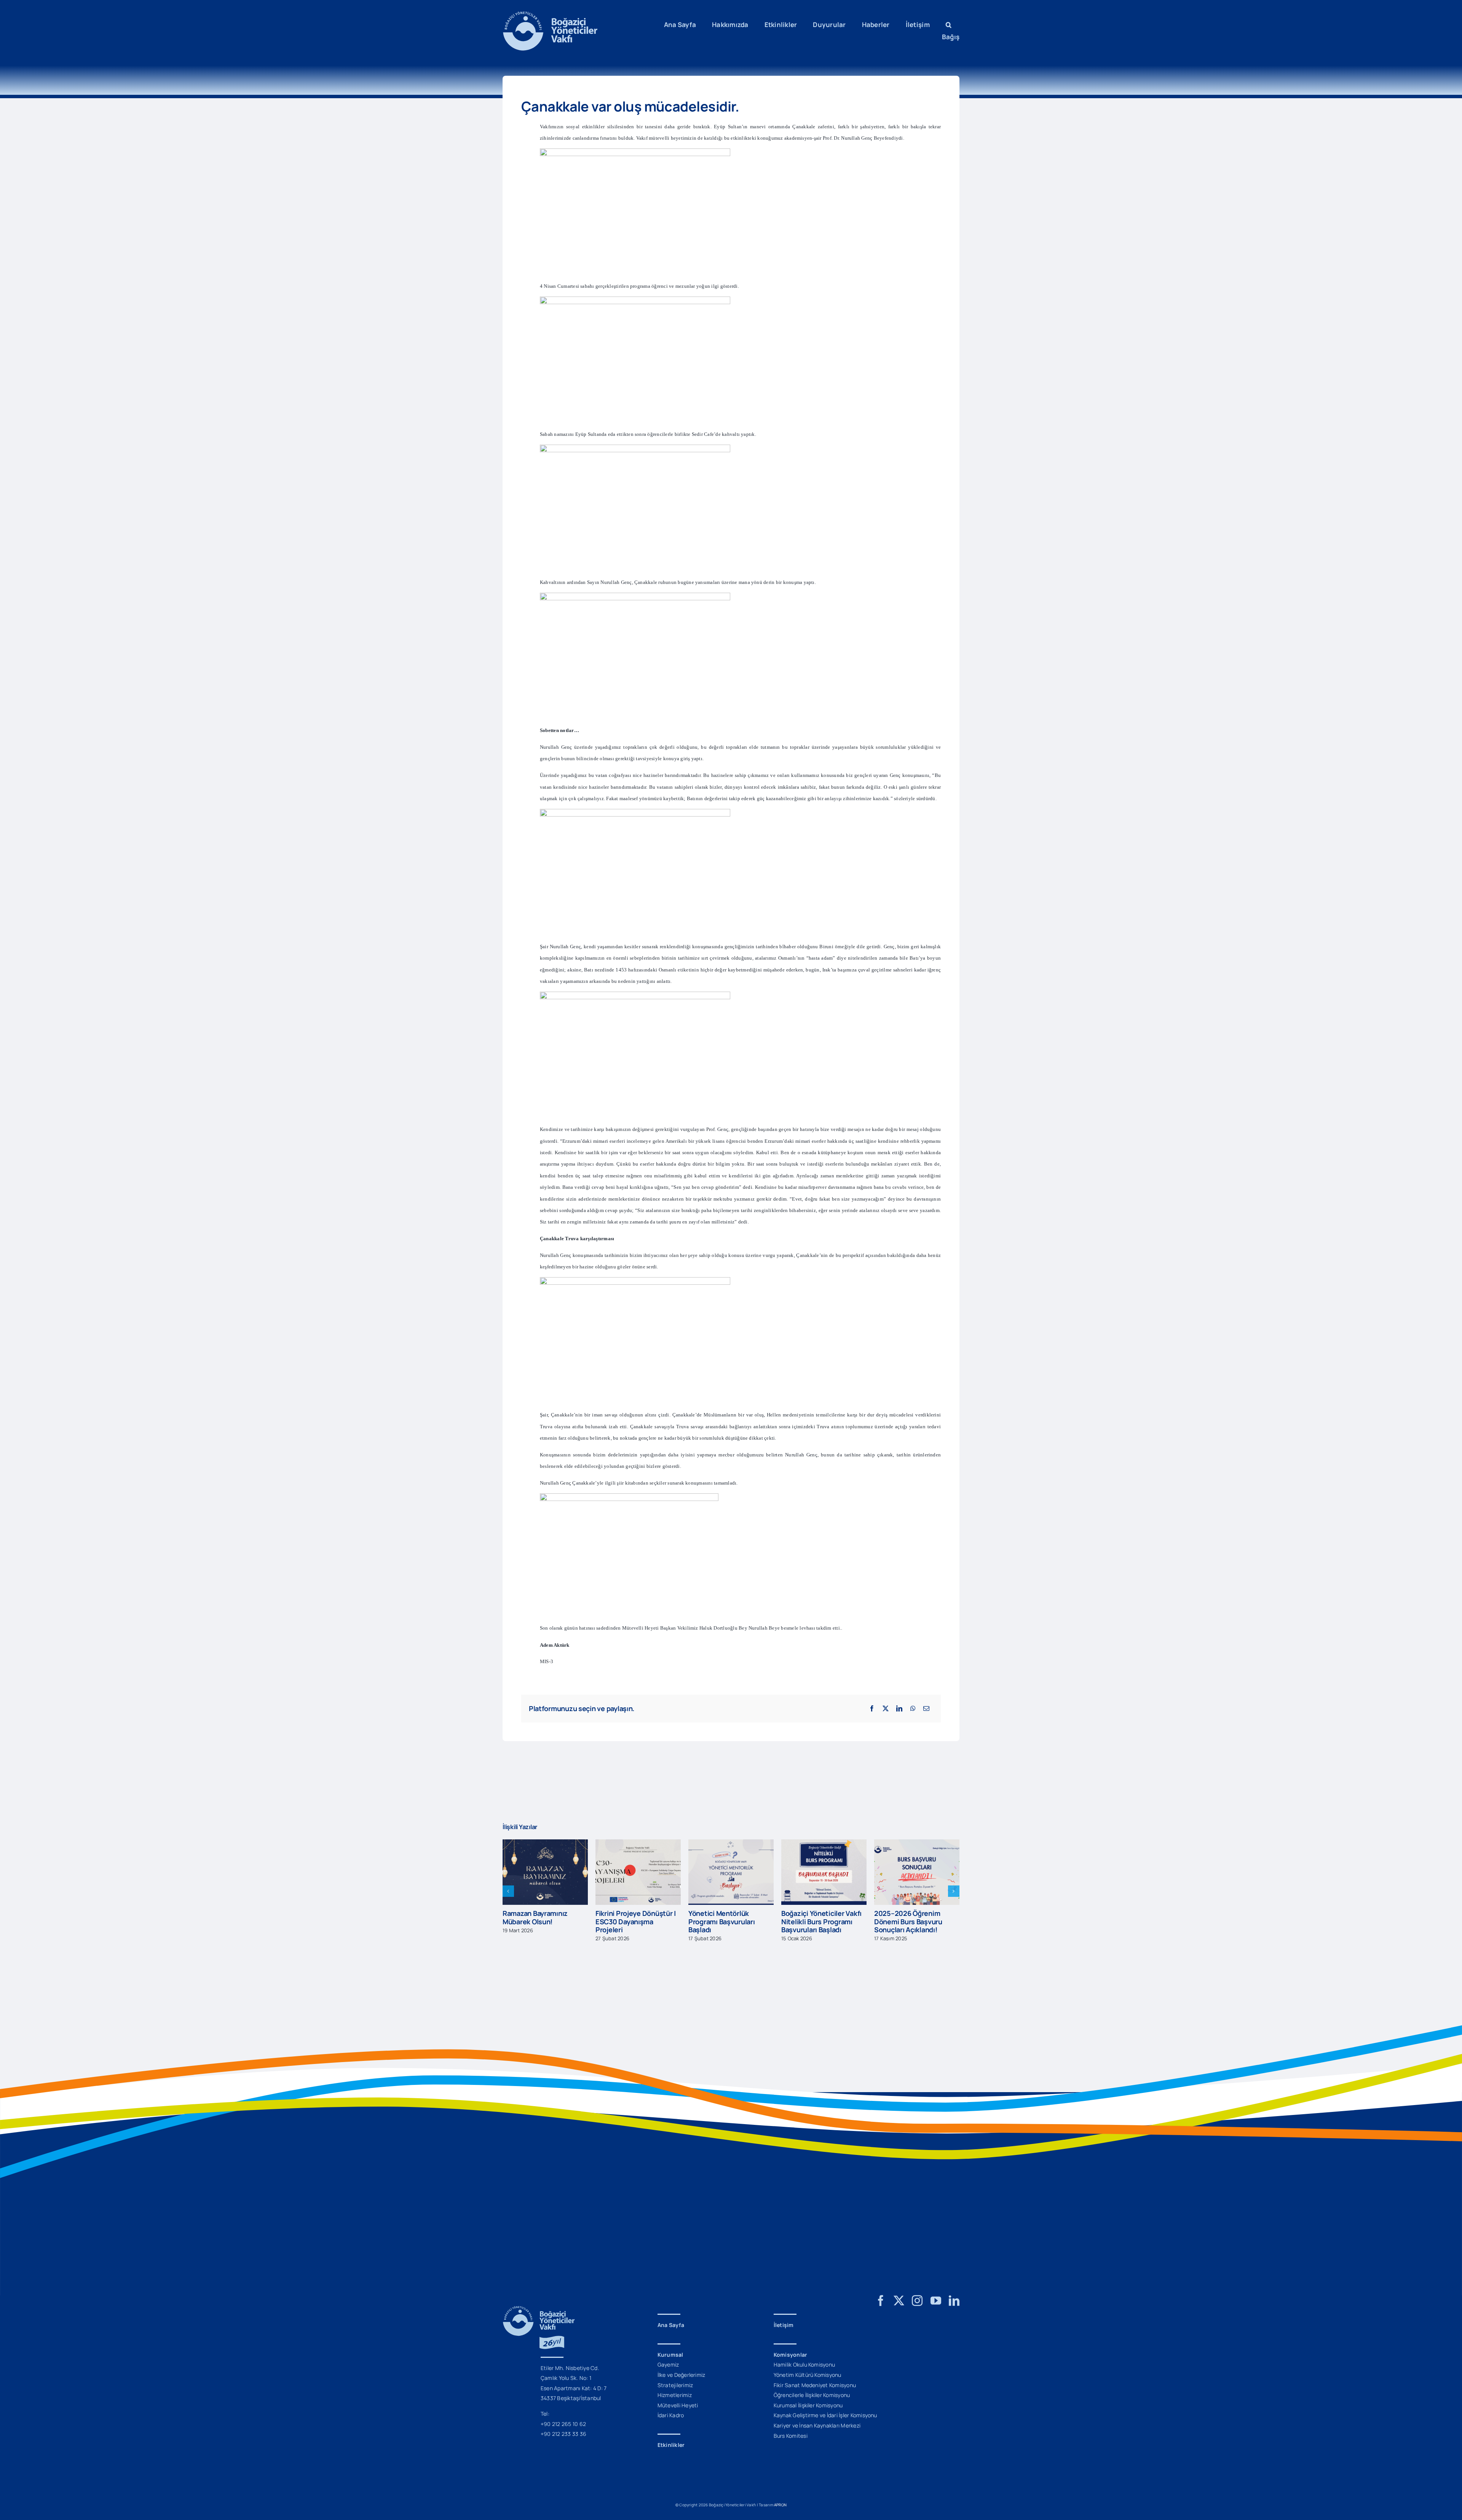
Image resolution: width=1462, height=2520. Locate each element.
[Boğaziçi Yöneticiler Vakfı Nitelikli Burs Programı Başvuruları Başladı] (731, 1844)
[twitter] (899, 2301)
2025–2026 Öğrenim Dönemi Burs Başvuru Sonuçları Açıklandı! (815, 1921)
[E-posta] (926, 1708)
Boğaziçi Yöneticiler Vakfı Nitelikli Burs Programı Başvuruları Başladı (729, 1921)
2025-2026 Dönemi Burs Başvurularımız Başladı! (913, 1917)
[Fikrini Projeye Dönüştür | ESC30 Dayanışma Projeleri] (545, 1844)
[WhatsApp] (913, 1708)
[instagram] (917, 2301)
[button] (949, 25)
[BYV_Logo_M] (550, 14)
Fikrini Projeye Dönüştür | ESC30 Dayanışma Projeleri (543, 1921)
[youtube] (936, 2301)
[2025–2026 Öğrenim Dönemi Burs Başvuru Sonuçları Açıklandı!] (824, 1844)
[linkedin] (954, 2301)
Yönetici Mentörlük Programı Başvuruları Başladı (629, 1921)
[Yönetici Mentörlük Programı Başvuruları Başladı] (638, 1844)
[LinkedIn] (899, 1708)
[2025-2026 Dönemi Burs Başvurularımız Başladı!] (917, 1844)
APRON (780, 2505)
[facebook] (881, 2301)
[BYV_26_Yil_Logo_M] (539, 2309)
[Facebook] (872, 1708)
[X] (886, 1708)
